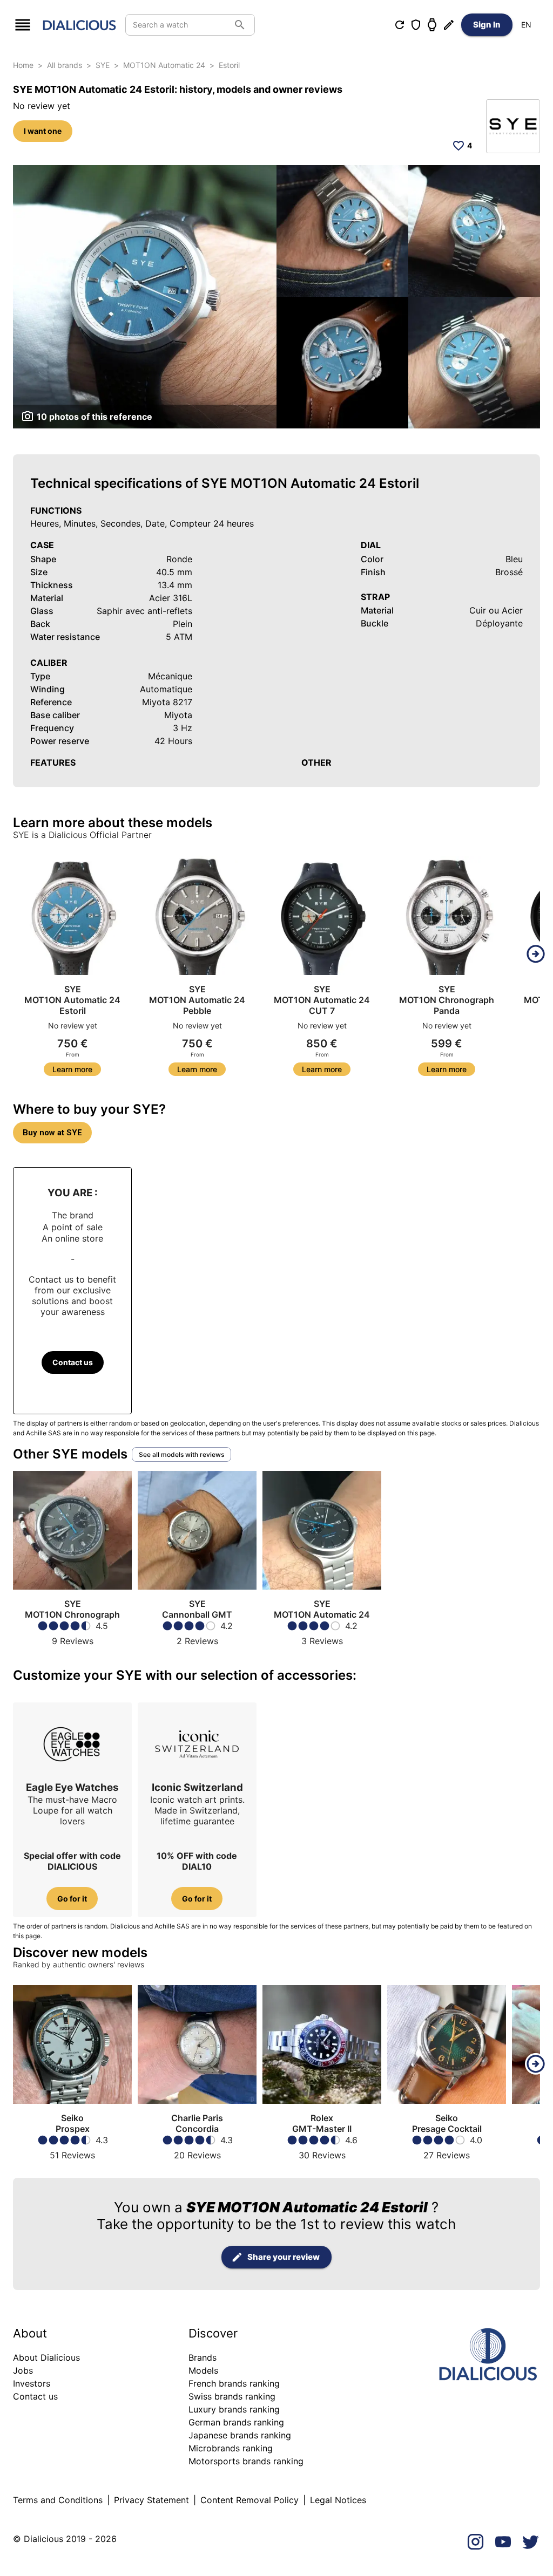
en (526, 25)
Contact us (73, 1362)
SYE (103, 65)
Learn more (72, 1069)
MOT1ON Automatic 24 (164, 65)
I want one (43, 131)
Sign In (487, 25)
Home (23, 65)
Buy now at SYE (52, 1133)
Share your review (284, 2257)
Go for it (72, 1899)
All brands (65, 65)
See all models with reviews (181, 1454)
